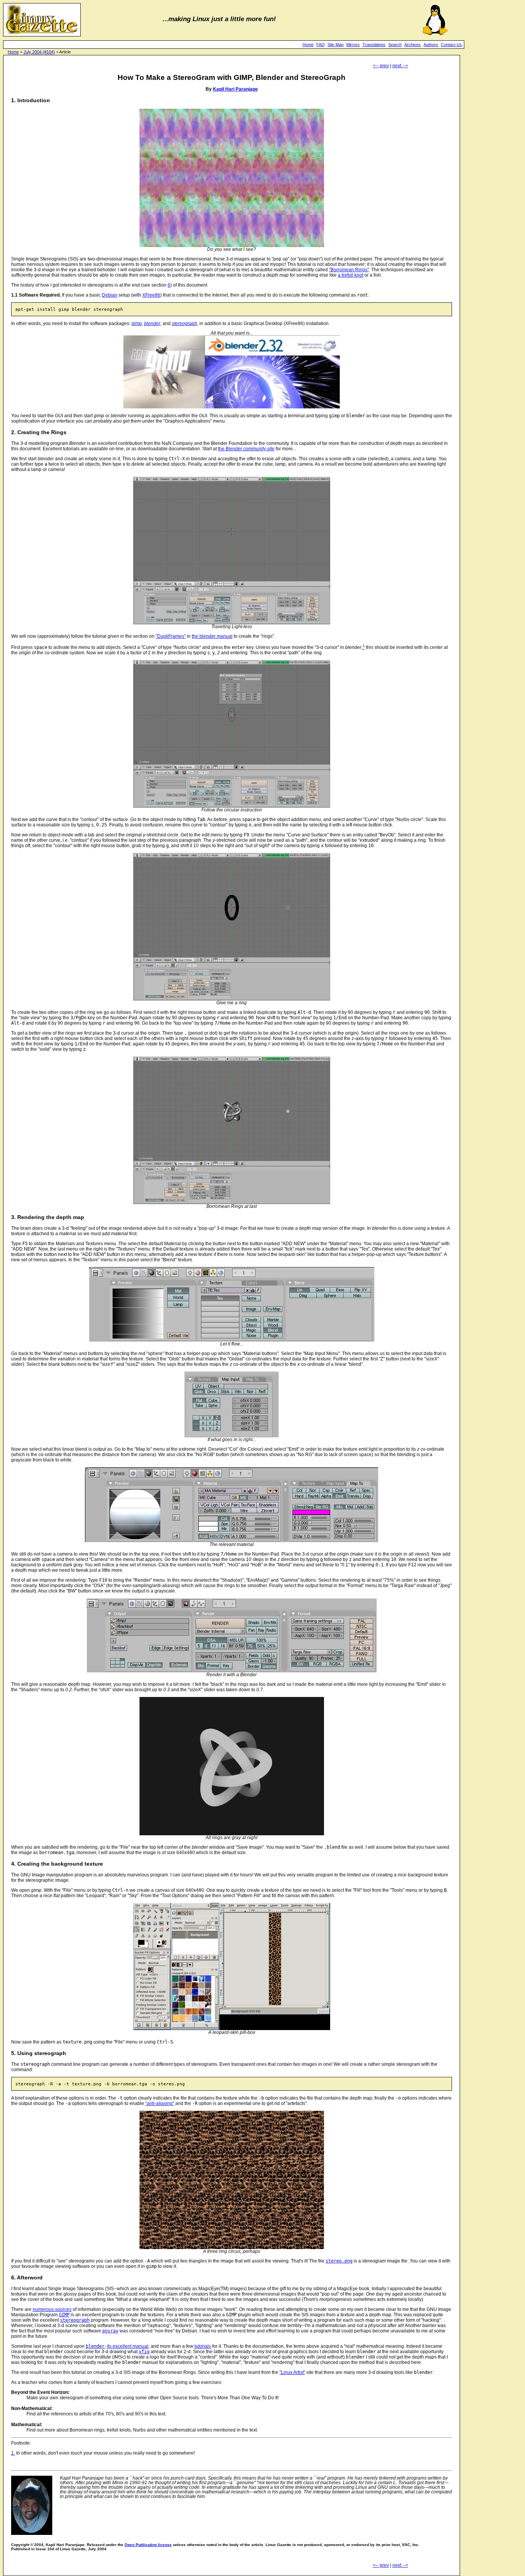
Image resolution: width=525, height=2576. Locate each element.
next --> (400, 66)
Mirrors (353, 45)
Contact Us (451, 45)
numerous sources (52, 2309)
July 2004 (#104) (39, 52)
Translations (374, 45)
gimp (137, 323)
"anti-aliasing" (160, 2103)
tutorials (203, 2346)
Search (395, 45)
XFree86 (151, 295)
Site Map (336, 45)
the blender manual (212, 636)
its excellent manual (128, 2346)
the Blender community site (246, 449)
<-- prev (381, 66)
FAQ (321, 45)
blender (152, 323)
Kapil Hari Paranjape (235, 89)
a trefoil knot (351, 275)
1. (13, 2453)
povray (110, 2331)
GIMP (64, 2315)
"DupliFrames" (171, 636)
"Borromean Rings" (349, 270)
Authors (431, 45)
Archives (413, 45)
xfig (144, 2352)
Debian (110, 295)
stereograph (184, 323)
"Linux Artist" (292, 2372)
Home (308, 45)
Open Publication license (148, 2545)
